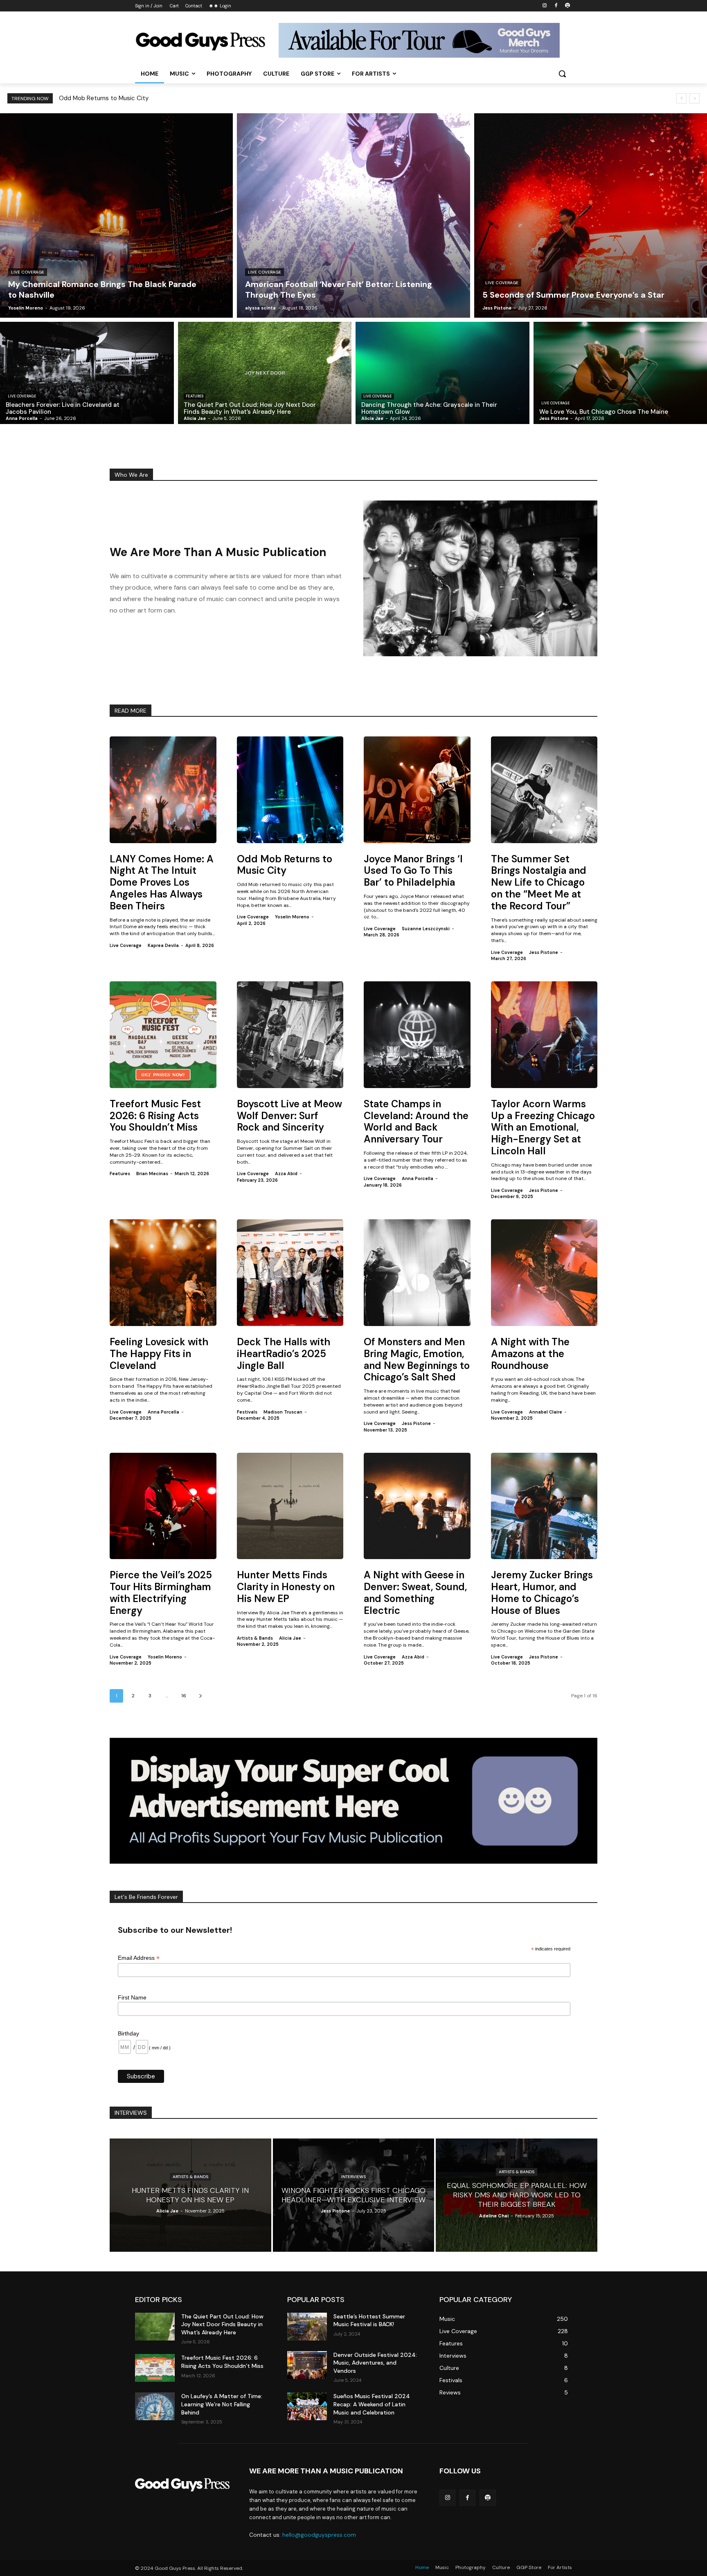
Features (195, 396)
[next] (695, 98)
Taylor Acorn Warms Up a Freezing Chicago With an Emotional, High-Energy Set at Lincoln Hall (543, 1127)
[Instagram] (545, 6)
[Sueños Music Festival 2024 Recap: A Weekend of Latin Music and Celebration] (307, 2406)
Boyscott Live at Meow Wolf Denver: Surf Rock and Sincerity (289, 1116)
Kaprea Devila (163, 945)
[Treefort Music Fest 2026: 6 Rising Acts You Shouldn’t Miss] (163, 1035)
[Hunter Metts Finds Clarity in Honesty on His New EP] (290, 1506)
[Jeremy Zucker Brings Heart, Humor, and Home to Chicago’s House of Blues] (544, 1506)
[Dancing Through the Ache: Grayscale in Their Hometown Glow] (442, 373)
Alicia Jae (290, 1638)
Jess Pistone (544, 952)
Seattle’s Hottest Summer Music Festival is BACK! (369, 2320)
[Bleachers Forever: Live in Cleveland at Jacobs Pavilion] (87, 373)
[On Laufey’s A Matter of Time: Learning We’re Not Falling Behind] (155, 2406)
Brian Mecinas (152, 1174)
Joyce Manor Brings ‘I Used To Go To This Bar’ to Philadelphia (413, 871)
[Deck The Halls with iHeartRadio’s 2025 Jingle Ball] (290, 1273)
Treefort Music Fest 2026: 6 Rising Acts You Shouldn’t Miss (155, 1116)
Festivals (247, 1412)
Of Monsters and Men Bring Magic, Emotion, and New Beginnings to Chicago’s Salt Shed (417, 1359)
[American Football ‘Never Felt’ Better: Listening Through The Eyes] (353, 215)
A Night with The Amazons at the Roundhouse (530, 1354)
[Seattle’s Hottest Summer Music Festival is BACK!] (307, 2327)
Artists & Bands (255, 1638)
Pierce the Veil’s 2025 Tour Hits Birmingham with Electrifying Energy (161, 1592)
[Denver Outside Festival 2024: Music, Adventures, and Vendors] (307, 2365)
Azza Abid (286, 1174)
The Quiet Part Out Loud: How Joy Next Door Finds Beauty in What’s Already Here (222, 2324)
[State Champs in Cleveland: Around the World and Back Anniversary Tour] (417, 1035)
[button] (562, 74)
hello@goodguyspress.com (319, 2535)
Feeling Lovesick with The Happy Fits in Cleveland (159, 1354)
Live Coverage (28, 272)
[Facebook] (556, 6)
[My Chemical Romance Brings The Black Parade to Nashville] (116, 215)
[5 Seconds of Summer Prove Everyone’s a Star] (591, 215)
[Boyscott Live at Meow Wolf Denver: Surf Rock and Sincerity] (290, 1035)
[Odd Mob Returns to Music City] (290, 790)
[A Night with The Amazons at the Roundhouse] (544, 1273)
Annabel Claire (546, 1412)
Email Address (139, 1958)
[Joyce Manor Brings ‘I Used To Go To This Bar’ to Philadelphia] (417, 790)
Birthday (128, 2033)
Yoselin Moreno (292, 917)
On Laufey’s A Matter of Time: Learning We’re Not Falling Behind (222, 2404)
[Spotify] (567, 6)
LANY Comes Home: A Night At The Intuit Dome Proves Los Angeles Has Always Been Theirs (191, 98)
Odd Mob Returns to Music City (285, 865)
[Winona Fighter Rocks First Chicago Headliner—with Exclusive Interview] (354, 2195)
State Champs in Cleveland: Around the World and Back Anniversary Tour (416, 1121)
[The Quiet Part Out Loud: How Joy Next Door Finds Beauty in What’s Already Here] (265, 373)
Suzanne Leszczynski (426, 929)
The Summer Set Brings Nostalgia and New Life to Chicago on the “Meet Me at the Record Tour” (539, 882)
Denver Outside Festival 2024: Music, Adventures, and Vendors (375, 2363)
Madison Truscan (283, 1412)
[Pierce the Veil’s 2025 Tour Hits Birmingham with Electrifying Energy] (163, 1506)
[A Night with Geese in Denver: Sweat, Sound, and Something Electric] (417, 1506)
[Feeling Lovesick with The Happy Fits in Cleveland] (163, 1273)
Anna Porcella (418, 1178)
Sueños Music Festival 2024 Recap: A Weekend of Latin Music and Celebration (372, 2404)
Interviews (353, 2177)
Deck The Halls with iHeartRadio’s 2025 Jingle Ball (284, 1354)
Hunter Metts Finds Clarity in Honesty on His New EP (286, 1587)
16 (184, 1696)
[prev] (681, 98)
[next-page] (200, 1696)
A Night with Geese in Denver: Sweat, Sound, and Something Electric (415, 1592)
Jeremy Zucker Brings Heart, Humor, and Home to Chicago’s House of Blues (542, 1592)
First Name (132, 1997)
